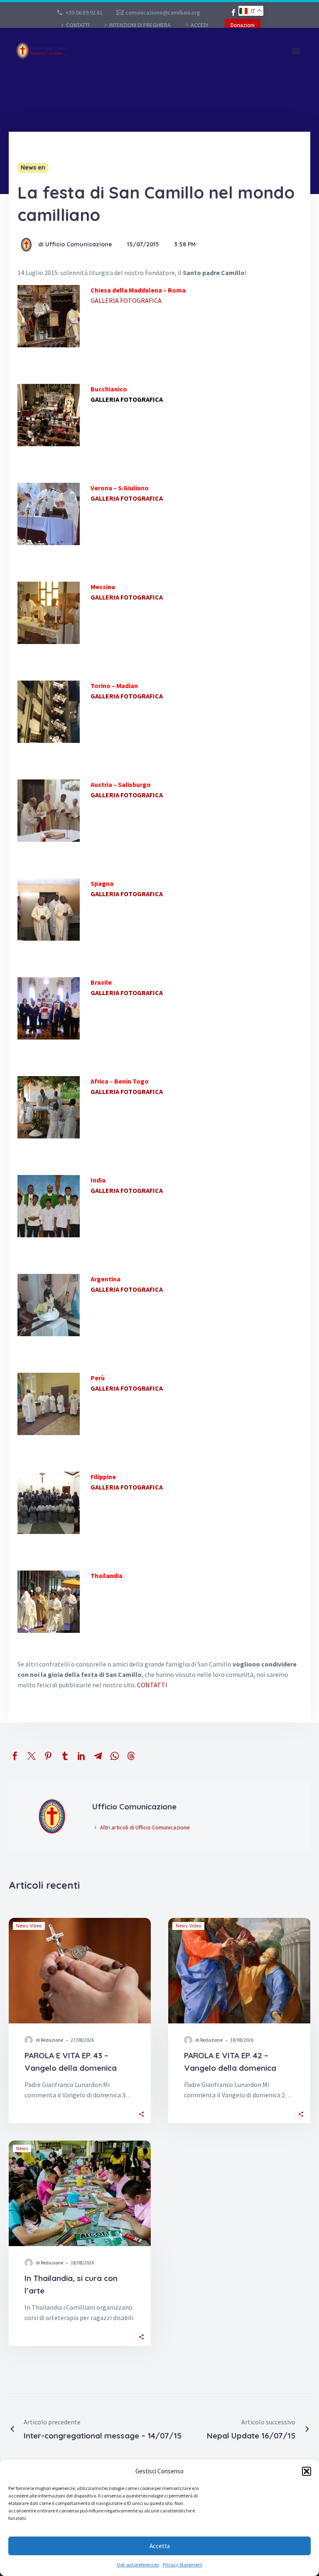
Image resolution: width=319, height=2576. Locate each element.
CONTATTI (78, 25)
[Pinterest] (48, 1756)
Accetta (160, 2546)
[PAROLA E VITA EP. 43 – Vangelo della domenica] (80, 1971)
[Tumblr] (65, 1756)
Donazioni (243, 25)
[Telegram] (98, 1756)
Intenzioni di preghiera (140, 25)
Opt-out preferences (138, 2565)
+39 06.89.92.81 (84, 12)
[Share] (141, 2114)
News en (33, 167)
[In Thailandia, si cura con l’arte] (80, 2193)
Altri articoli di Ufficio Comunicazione (145, 1827)
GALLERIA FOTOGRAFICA (126, 300)
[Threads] (131, 1756)
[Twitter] (32, 1756)
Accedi (199, 25)
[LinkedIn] (81, 1756)
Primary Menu (296, 51)
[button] (307, 2471)
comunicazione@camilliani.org (163, 12)
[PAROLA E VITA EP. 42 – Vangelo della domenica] (239, 1971)
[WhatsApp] (115, 1756)
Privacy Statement (183, 2565)
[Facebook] (233, 12)
